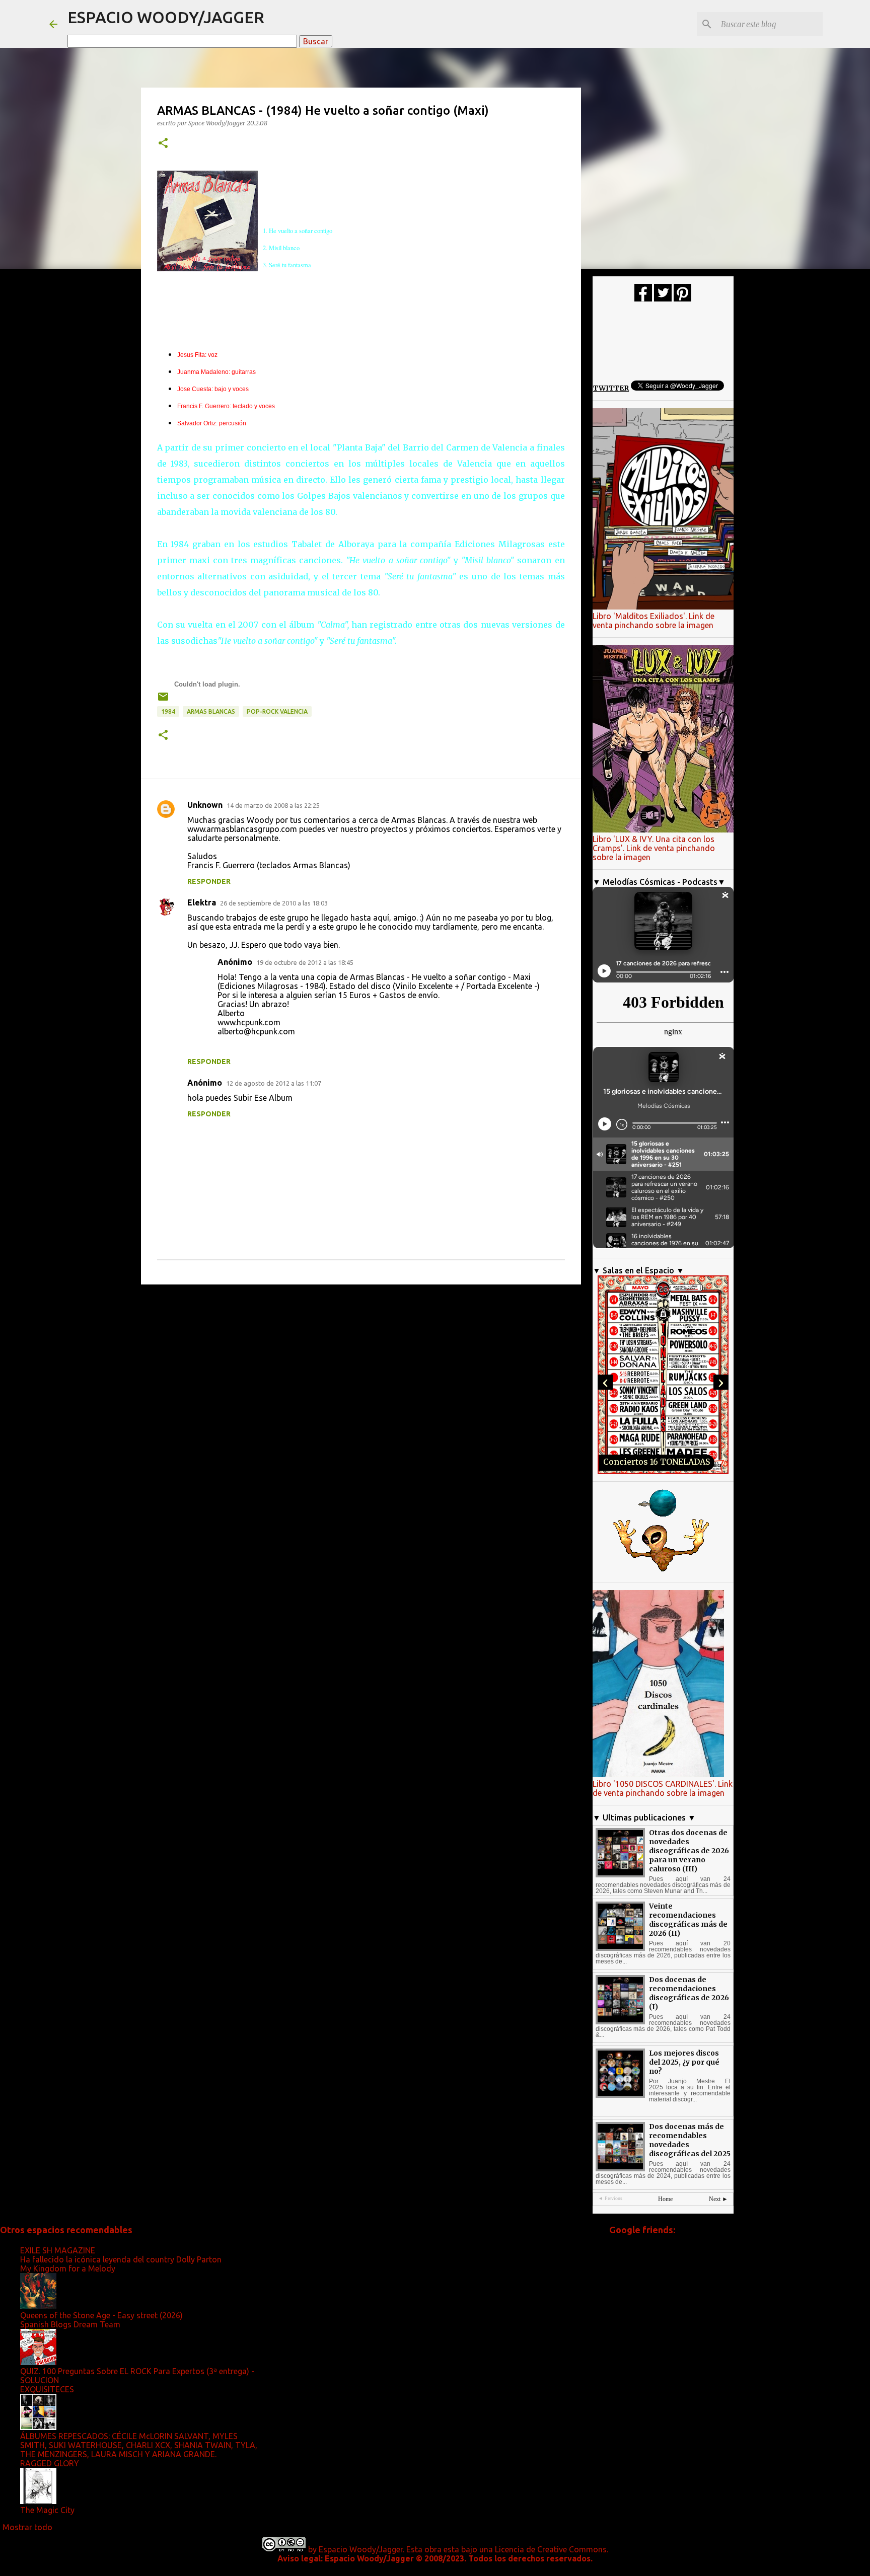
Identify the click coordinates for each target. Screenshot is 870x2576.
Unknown (205, 805)
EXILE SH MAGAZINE (58, 2250)
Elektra (202, 902)
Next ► (718, 2199)
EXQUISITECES (47, 2389)
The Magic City (47, 2510)
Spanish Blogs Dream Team (70, 2324)
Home (665, 2199)
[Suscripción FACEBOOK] (643, 299)
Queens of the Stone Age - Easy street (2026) (101, 2315)
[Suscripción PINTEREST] (682, 299)
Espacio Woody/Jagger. (361, 2549)
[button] (163, 144)
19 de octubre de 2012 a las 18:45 (305, 962)
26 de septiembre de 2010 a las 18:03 (274, 903)
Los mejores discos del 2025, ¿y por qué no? (684, 2062)
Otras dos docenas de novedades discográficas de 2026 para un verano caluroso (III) (689, 1851)
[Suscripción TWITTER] (663, 299)
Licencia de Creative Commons (551, 2549)
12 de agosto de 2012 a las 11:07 (274, 1083)
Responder (209, 881)
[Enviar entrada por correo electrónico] (163, 700)
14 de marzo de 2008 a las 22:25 (273, 805)
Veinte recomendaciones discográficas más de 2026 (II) (688, 1920)
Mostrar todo (27, 2527)
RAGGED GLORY (50, 2463)
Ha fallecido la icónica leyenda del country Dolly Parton (121, 2259)
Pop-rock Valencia (277, 711)
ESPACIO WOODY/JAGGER (166, 17)
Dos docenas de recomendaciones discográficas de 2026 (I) (689, 1993)
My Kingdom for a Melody (68, 2268)
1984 (168, 711)
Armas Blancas (211, 711)
